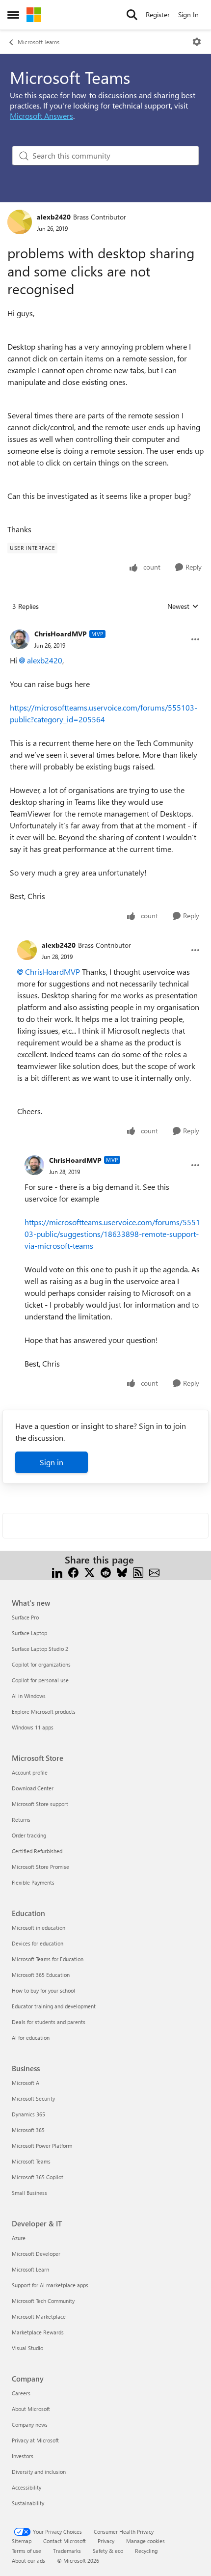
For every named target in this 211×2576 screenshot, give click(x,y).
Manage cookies (145, 2541)
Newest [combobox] (183, 606)
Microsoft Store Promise (40, 1867)
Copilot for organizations (41, 1664)
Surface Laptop (29, 1633)
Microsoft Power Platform (42, 2146)
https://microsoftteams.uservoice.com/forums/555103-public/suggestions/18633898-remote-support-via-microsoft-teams (112, 1234)
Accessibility (26, 2487)
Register (158, 14)
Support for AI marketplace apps (50, 2285)
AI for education (31, 2038)
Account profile (30, 1772)
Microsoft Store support (40, 1804)
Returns (21, 1820)
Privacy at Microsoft (35, 2440)
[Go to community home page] (34, 15)
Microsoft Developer (36, 2254)
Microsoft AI (26, 2083)
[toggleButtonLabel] (197, 42)
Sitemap (22, 2541)
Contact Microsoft (65, 2541)
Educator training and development (54, 2006)
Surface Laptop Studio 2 (40, 1649)
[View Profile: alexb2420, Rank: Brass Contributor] (20, 222)
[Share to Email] (154, 1572)
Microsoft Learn (30, 2269)
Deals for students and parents (49, 2022)
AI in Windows (29, 1696)
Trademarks (67, 2551)
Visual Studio (27, 2348)
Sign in (52, 1462)
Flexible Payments (33, 1882)
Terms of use (26, 2551)
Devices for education (38, 1943)
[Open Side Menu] (13, 15)
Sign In (188, 14)
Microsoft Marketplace (39, 2316)
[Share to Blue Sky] (122, 1572)
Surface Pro (25, 1617)
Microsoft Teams (39, 42)
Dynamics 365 (28, 2114)
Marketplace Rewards (38, 2332)
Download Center (33, 1788)
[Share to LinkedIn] (57, 1572)
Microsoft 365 (28, 2130)
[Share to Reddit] (106, 1572)
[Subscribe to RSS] (138, 1572)
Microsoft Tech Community (43, 2301)
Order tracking (29, 1835)
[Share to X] (90, 1572)
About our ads (28, 2561)
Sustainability (28, 2503)
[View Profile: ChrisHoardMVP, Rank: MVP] (20, 639)
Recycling (146, 2551)
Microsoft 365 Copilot (38, 2177)
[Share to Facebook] (73, 1572)
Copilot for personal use (40, 1680)
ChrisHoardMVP (61, 634)
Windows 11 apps (33, 1727)
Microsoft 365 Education (41, 1975)
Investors (23, 2456)
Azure (19, 2238)
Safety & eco (108, 2551)
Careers (21, 2393)
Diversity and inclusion (39, 2472)
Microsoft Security (33, 2098)
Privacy (106, 2541)
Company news (30, 2425)
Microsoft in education (39, 1928)
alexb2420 (54, 217)
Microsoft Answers (41, 116)
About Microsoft (31, 2409)
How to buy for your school (43, 1990)
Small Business (29, 2193)
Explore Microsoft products (44, 1712)
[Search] (132, 15)
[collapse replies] (105, 626)
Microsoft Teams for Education (48, 1959)
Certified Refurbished (37, 1851)
